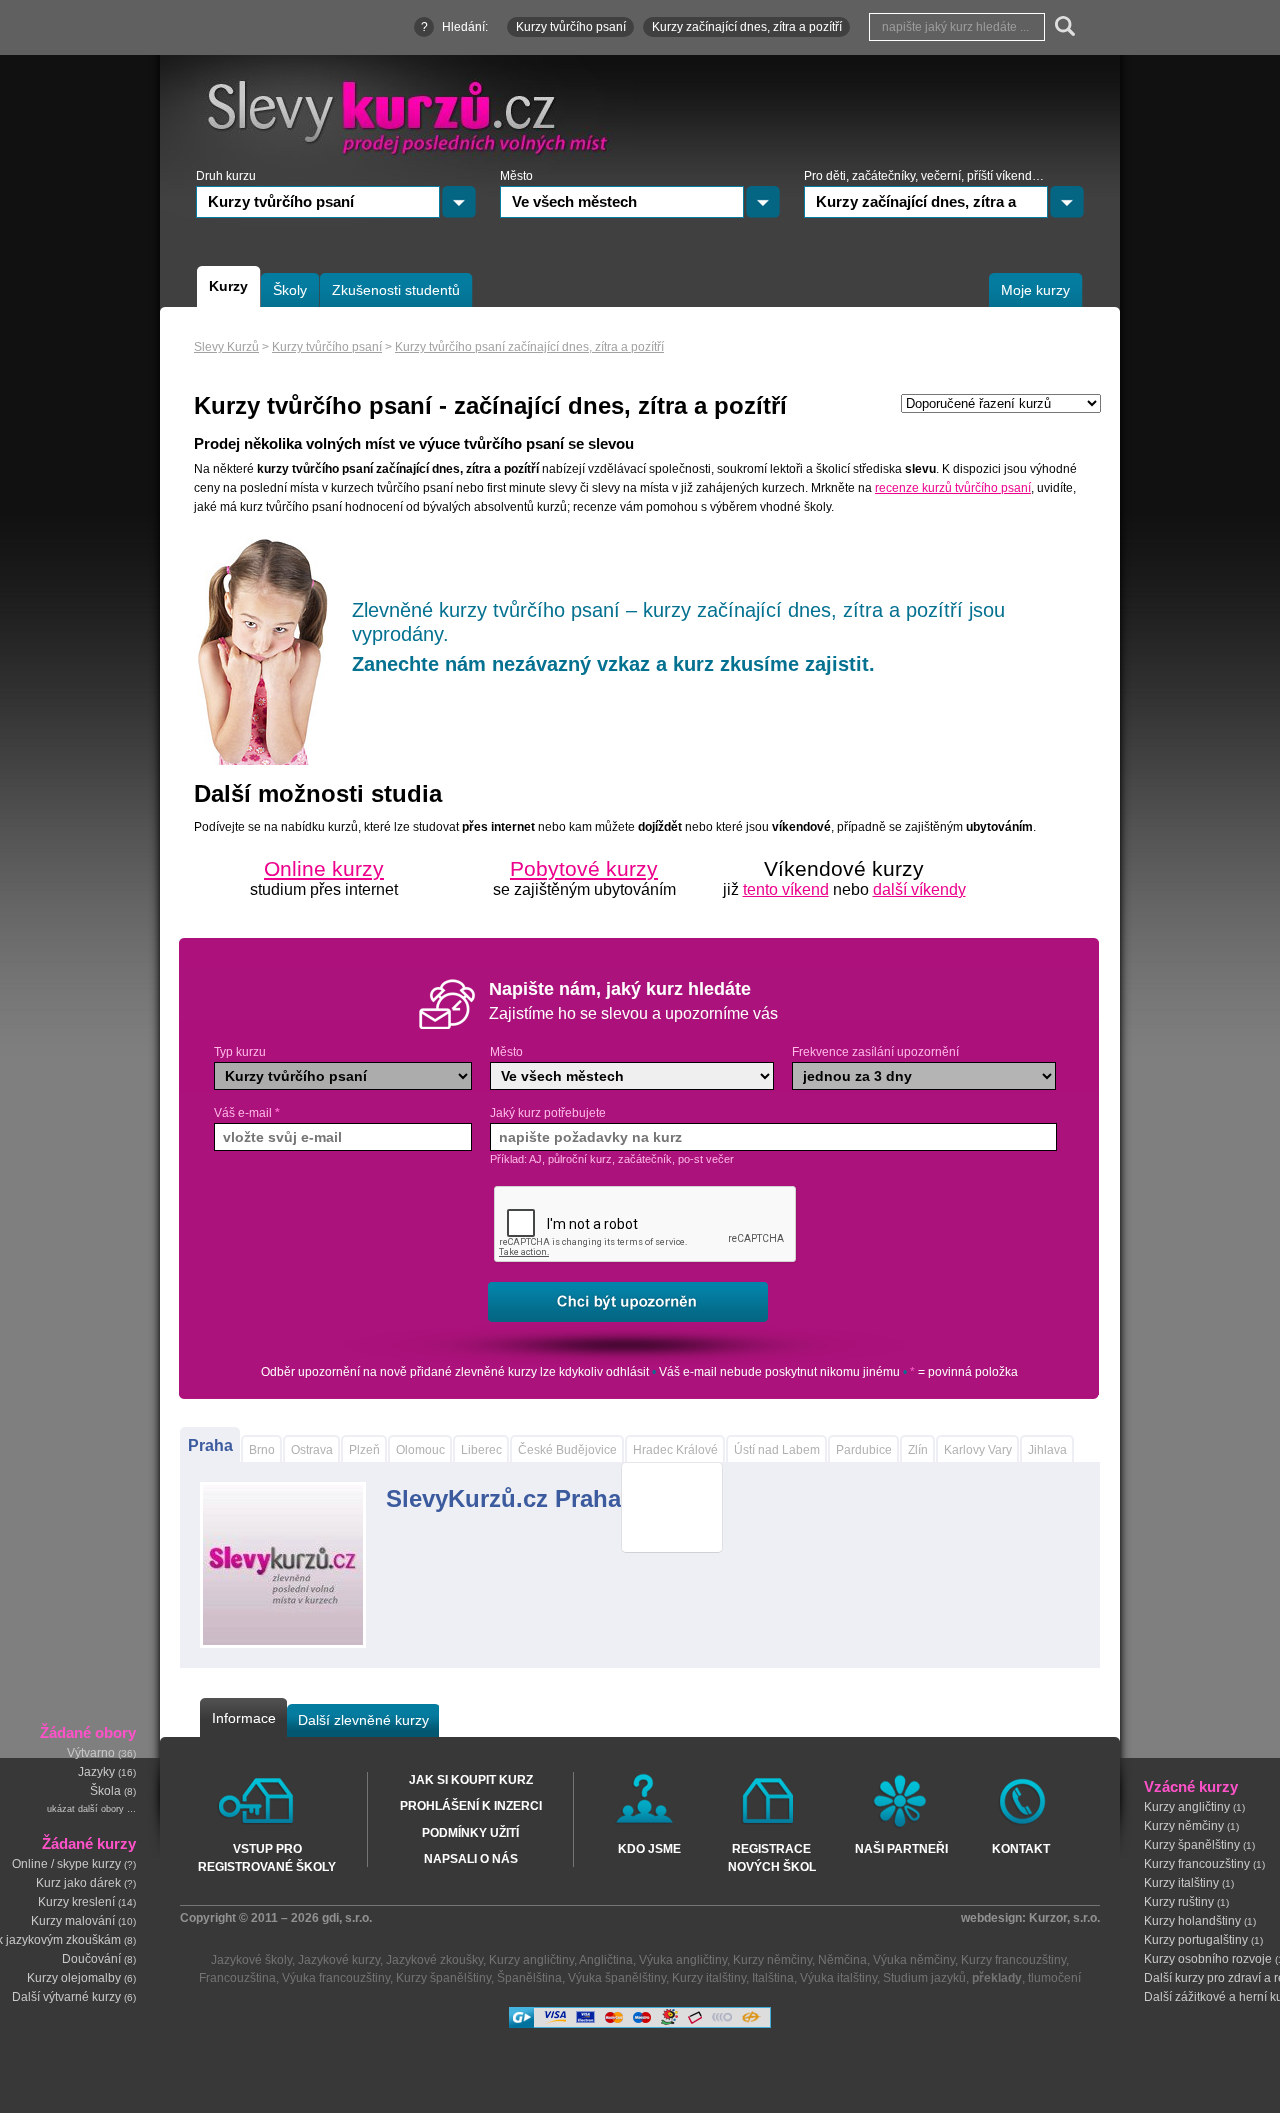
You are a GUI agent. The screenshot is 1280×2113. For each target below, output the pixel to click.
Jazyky (96, 1773)
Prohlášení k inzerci (471, 1806)
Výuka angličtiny (683, 1960)
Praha (210, 1445)
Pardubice (864, 1450)
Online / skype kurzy (66, 1864)
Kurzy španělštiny (1192, 1845)
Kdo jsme (649, 1849)
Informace (244, 1718)
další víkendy (919, 889)
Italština (773, 1978)
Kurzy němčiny (1184, 1826)
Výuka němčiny (914, 1960)
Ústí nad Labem (777, 1450)
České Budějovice (567, 1450)
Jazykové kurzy (339, 1960)
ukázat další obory (85, 1810)
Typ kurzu (240, 1052)
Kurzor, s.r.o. (1064, 1918)
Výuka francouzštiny (336, 1978)
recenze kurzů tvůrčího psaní (953, 488)
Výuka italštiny (838, 1978)
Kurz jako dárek (78, 1883)
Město (506, 1052)
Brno (262, 1450)
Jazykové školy (251, 1960)
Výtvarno (91, 1754)
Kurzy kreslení (76, 1902)
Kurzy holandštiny (1192, 1921)
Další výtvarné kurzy (66, 1997)
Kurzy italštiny (1181, 1883)
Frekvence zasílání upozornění (875, 1052)
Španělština (529, 1978)
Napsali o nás (471, 1859)
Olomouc (420, 1450)
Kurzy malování (73, 1921)
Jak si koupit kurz (471, 1780)
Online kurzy (324, 868)
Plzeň (364, 1450)
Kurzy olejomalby (74, 1978)
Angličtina (606, 1960)
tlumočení (1054, 1978)
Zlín (918, 1450)
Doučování (91, 1959)
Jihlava (1047, 1450)
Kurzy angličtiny (1187, 1807)
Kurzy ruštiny (1179, 1902)
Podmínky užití (470, 1833)
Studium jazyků (924, 1978)
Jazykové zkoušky (434, 1960)
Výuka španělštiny (617, 1978)
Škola (105, 1792)
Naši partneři (901, 1849)
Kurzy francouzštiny (1197, 1864)
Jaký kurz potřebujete (548, 1113)
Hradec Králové (675, 1450)
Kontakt (1021, 1849)
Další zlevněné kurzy (363, 1720)
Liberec (481, 1450)
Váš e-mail (247, 1113)
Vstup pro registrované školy (267, 1857)
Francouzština (237, 1978)
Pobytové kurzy (584, 868)
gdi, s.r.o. (347, 1918)
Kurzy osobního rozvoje (1208, 1959)
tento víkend (786, 889)
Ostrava (312, 1450)
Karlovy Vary (978, 1450)
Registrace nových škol (772, 1857)
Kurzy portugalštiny (1196, 1940)
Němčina (842, 1960)
